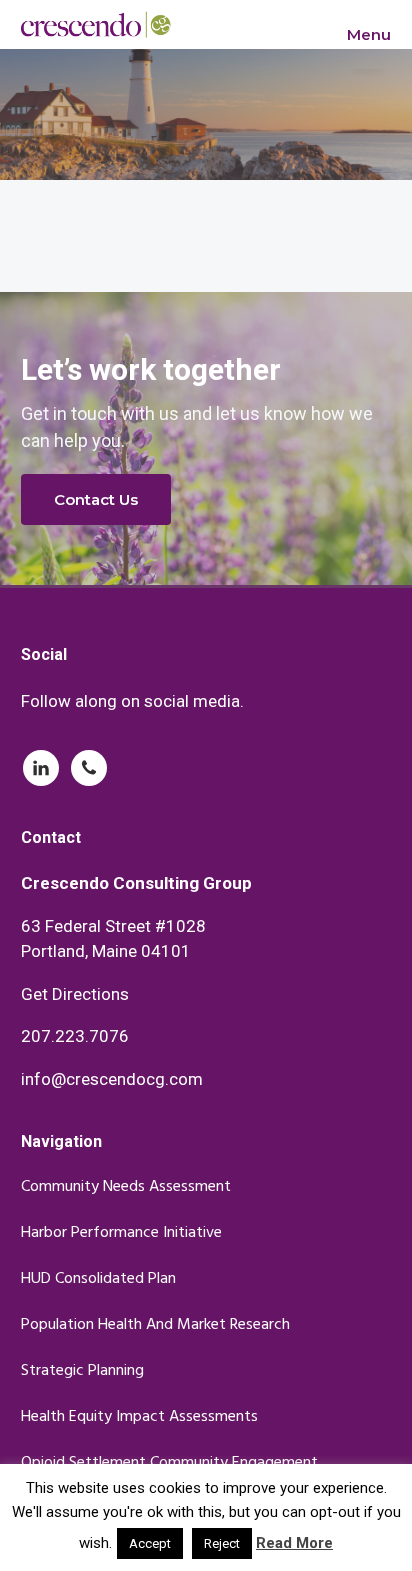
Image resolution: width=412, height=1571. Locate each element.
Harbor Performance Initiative (121, 1233)
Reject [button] (222, 1543)
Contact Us (96, 499)
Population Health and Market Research (155, 1325)
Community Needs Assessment (126, 1187)
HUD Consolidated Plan (98, 1279)
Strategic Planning (82, 1371)
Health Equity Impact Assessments (139, 1417)
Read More (294, 1543)
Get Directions (75, 994)
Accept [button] (150, 1543)
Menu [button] (369, 34)
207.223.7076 (75, 1036)
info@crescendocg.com (112, 1079)
